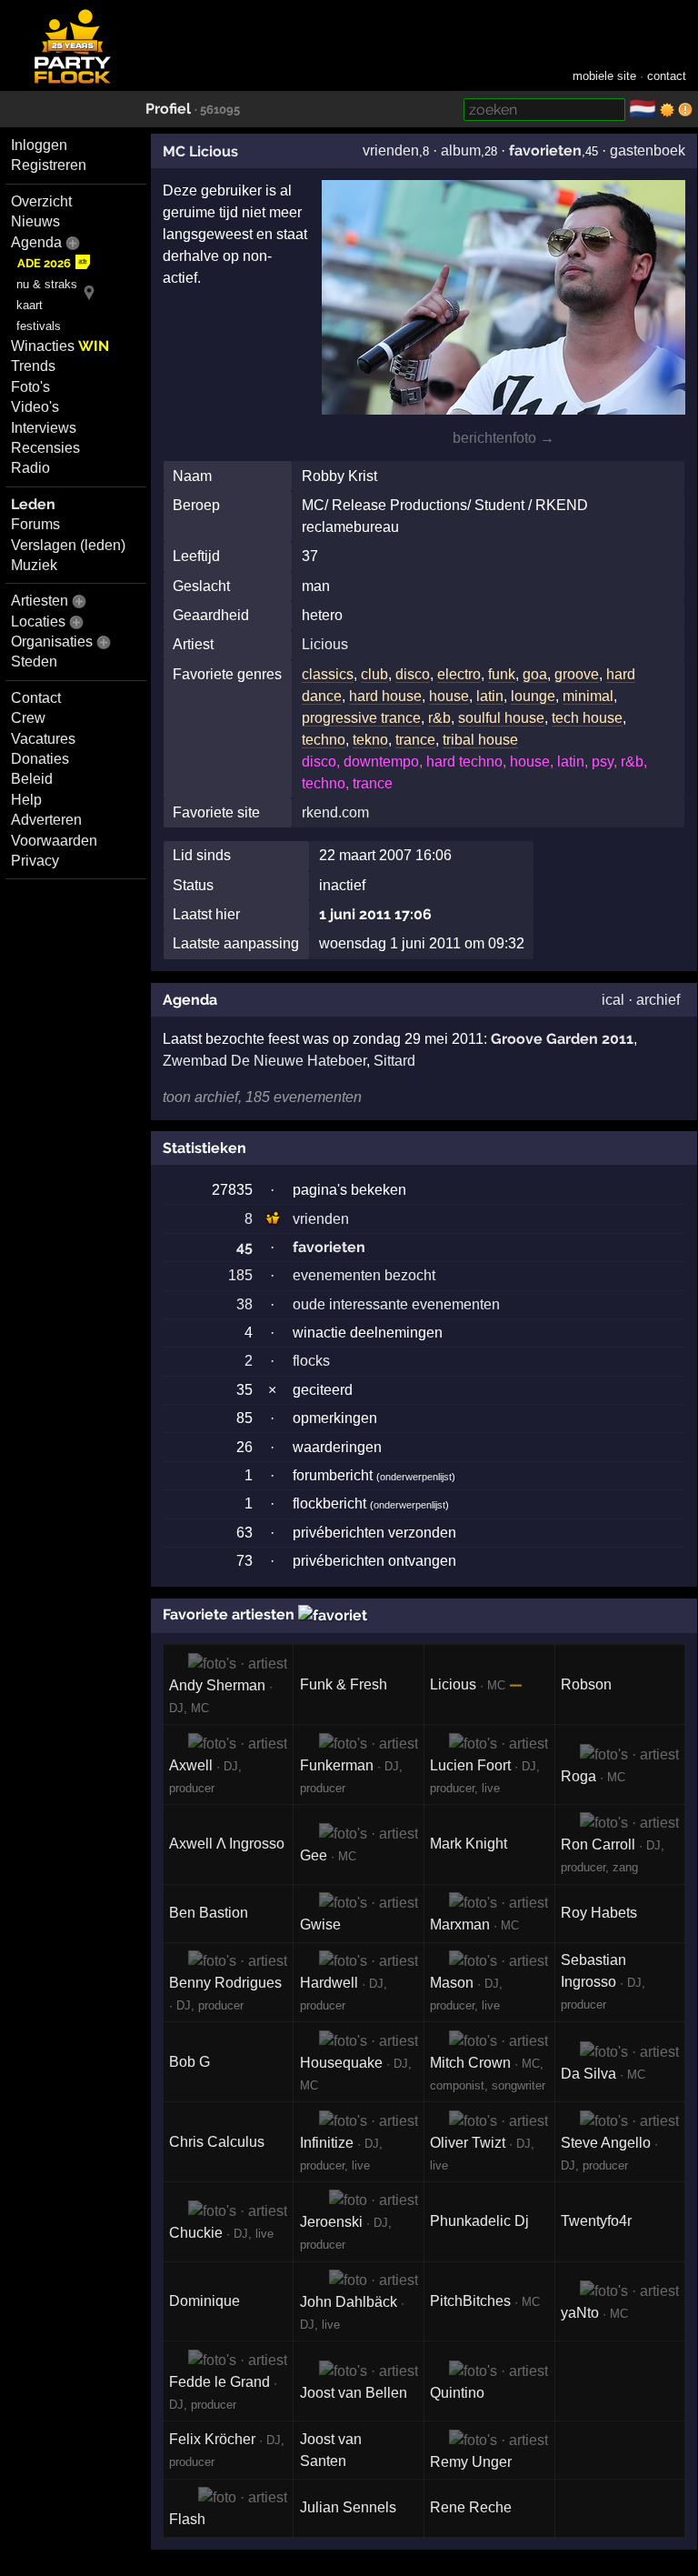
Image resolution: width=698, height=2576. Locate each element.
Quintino (457, 2393)
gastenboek (648, 150)
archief (658, 1000)
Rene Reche (471, 2507)
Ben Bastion (209, 1913)
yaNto (580, 2313)
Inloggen (39, 145)
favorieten (545, 150)
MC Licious (200, 151)
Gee (314, 1855)
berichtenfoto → (504, 438)
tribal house (480, 740)
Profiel (168, 109)
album (461, 150)
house (449, 696)
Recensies (45, 448)
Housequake (341, 2063)
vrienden (391, 150)
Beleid (32, 779)
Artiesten (40, 601)
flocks (311, 1361)
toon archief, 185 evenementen (262, 1097)
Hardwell (329, 1983)
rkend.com (335, 812)
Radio (30, 468)
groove (577, 674)
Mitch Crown (470, 2063)
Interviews (44, 428)
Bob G (189, 2062)
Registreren (49, 165)
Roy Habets (599, 1913)
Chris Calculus (217, 2142)
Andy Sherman (217, 1685)
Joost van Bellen (354, 2393)
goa (535, 674)
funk (502, 674)
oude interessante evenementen (396, 1304)
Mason (452, 1983)
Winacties (60, 346)
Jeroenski (331, 2222)
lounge (533, 696)
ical (613, 1000)
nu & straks (47, 284)
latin (490, 696)
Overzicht (41, 201)
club (374, 674)
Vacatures (43, 739)
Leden (33, 504)
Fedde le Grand (219, 2382)
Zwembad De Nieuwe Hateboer (264, 1061)
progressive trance (361, 718)
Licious (325, 644)
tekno (370, 740)
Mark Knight (469, 1844)
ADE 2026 (44, 263)
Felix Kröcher (212, 2439)
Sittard (394, 1061)
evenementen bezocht (364, 1275)
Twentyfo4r (596, 2221)
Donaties (40, 759)
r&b (439, 718)
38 (244, 1304)
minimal (588, 696)
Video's (35, 407)
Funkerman (337, 1765)
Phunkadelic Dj (479, 2221)
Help (26, 800)
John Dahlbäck (349, 2302)
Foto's (30, 387)
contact (667, 76)
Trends (33, 366)
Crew (28, 718)
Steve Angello (606, 2143)
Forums (35, 524)
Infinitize (327, 2143)
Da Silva (588, 2074)
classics (328, 674)
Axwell (191, 1765)
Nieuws (35, 221)
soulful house (501, 718)
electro (459, 674)
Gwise (320, 1924)
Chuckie (196, 2233)
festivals (39, 326)
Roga (578, 1776)
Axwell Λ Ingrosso (227, 1844)
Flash (187, 2519)
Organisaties (52, 641)
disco (413, 674)
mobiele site (604, 76)
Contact (36, 698)
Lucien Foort (470, 1765)
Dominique (204, 2301)
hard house (385, 696)
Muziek (34, 565)
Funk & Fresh (344, 1684)
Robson (586, 1684)
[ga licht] (667, 110)
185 (240, 1275)
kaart (30, 305)
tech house (587, 718)
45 (244, 1247)
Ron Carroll (598, 1844)
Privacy (35, 861)
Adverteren (46, 820)
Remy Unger (471, 2462)
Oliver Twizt (468, 2143)
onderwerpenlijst (416, 1477)
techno (324, 740)
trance (415, 740)
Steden (34, 662)
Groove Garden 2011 (562, 1039)
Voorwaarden (54, 841)
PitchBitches (470, 2301)
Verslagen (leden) (68, 545)
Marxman (460, 1924)
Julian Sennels (348, 2507)
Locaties (38, 621)
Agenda (36, 242)
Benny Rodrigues (225, 1983)
